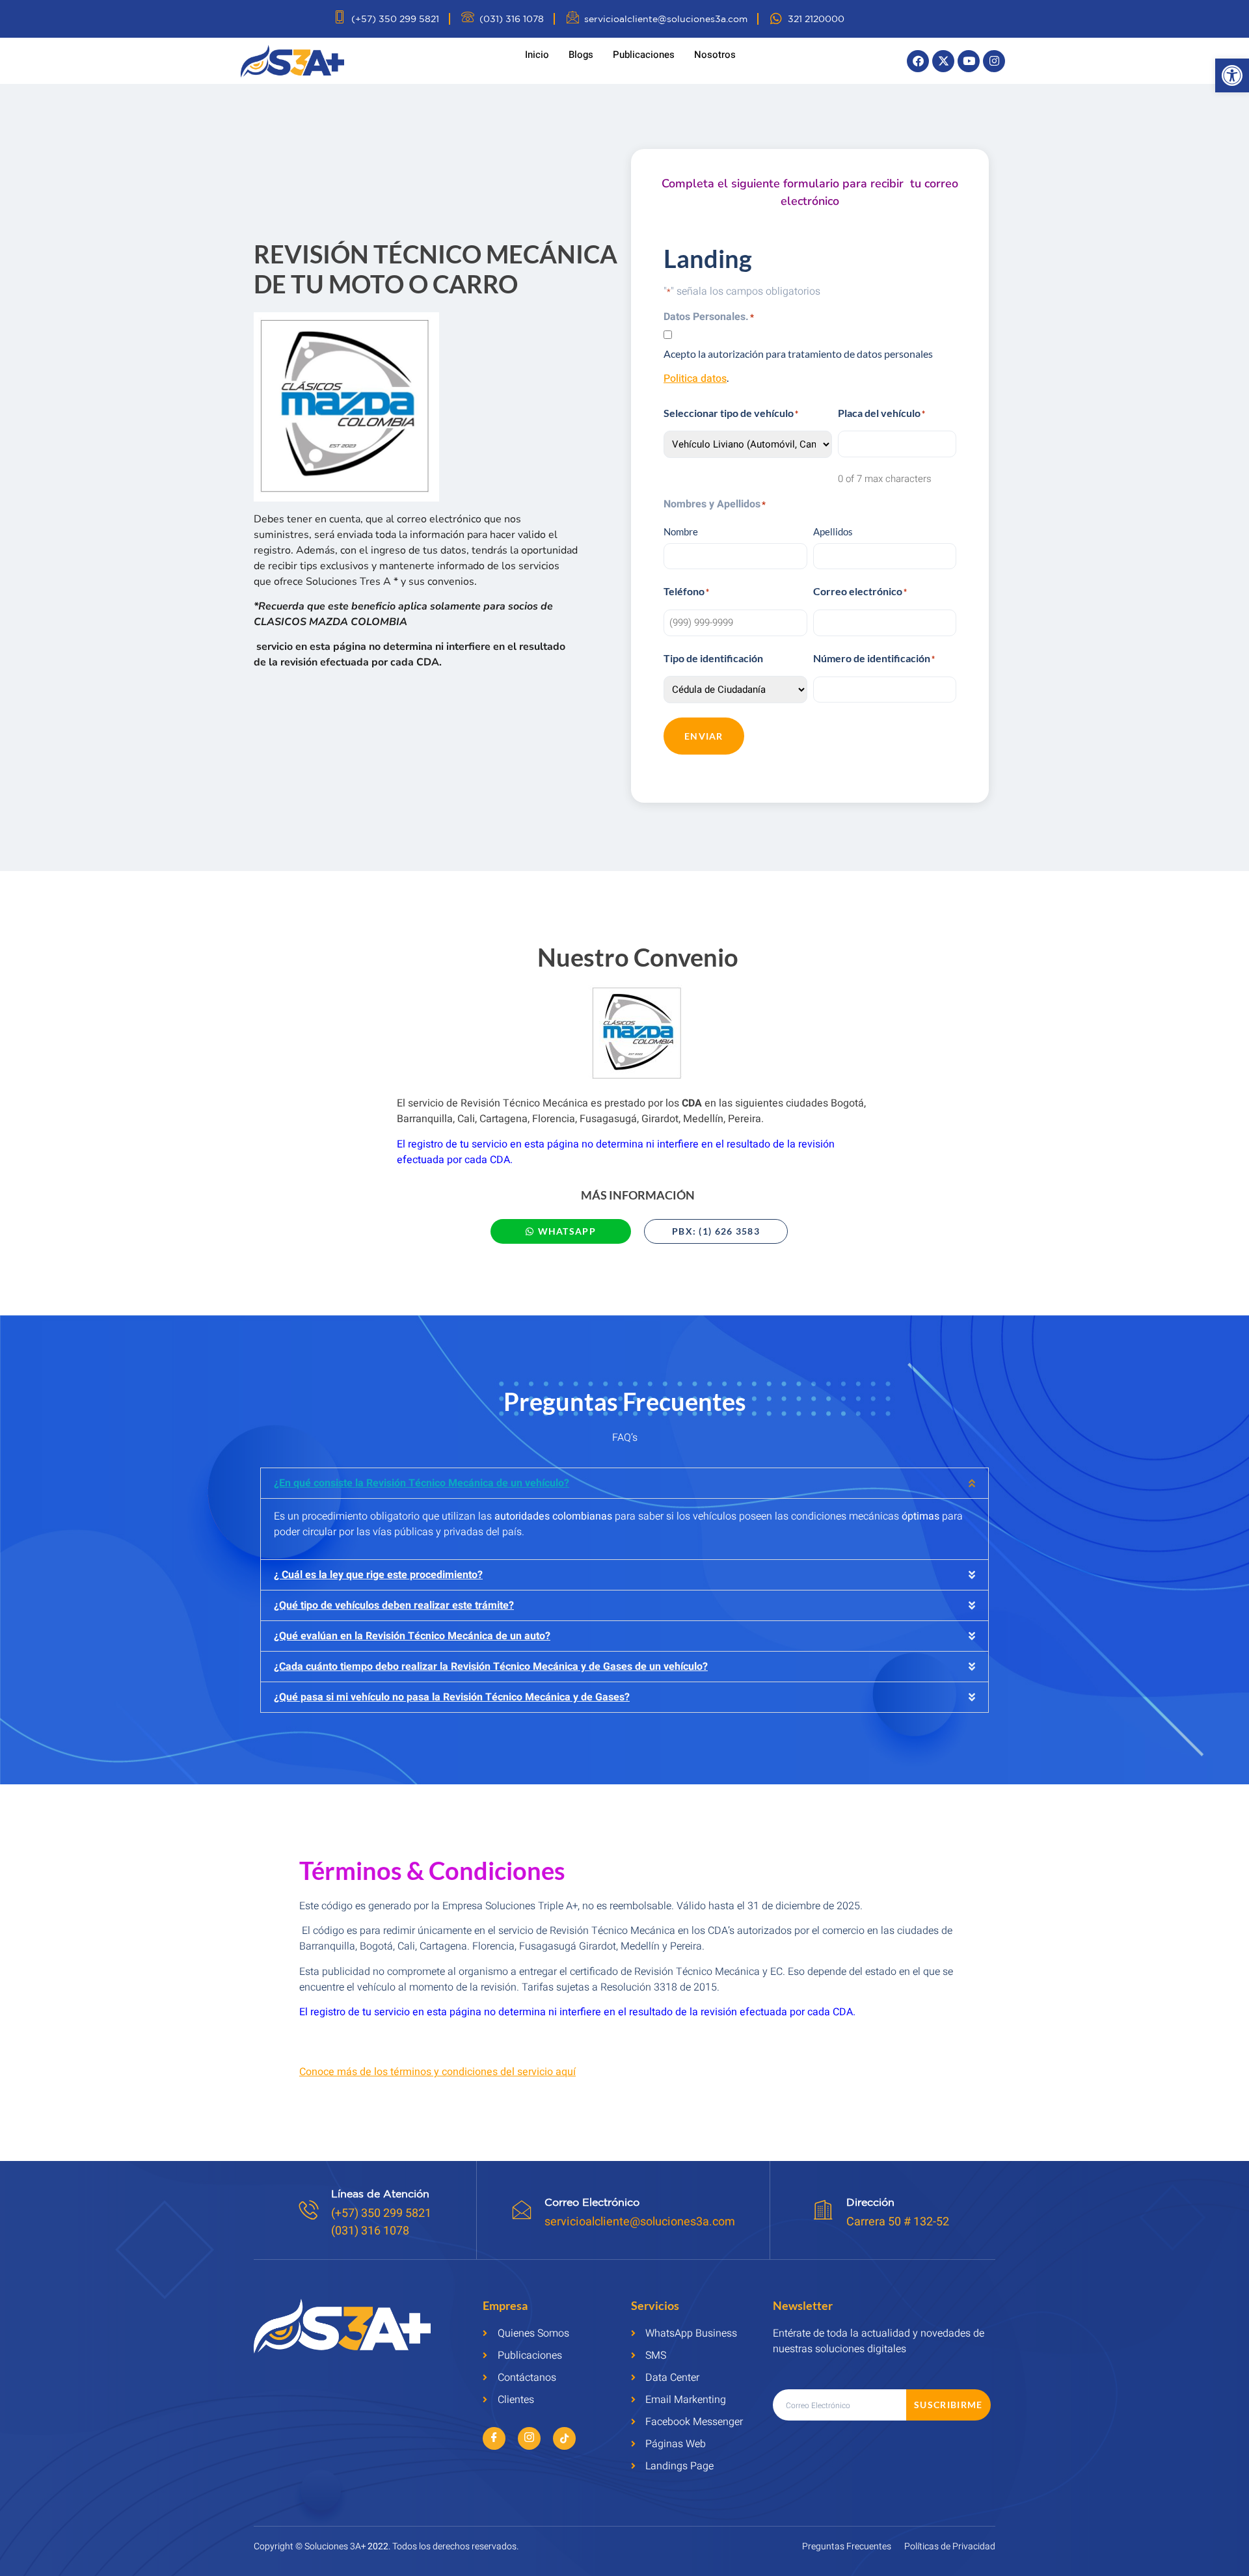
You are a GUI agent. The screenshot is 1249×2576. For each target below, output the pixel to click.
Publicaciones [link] (644, 55)
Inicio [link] (537, 55)
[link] (1232, 75)
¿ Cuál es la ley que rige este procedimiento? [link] (378, 1575)
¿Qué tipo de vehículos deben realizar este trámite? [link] (394, 1605)
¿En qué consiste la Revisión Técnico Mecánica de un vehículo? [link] (422, 1483)
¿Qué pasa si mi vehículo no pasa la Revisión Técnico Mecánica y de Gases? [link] (452, 1697)
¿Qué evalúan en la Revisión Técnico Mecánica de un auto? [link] (412, 1636)
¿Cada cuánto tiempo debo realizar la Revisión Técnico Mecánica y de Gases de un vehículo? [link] (491, 1667)
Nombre (681, 531)
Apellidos (833, 531)
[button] (624, 1483)
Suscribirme (948, 2405)
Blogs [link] (581, 55)
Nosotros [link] (715, 55)
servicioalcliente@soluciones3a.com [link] (640, 2222)
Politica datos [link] (695, 379)
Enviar (704, 736)
